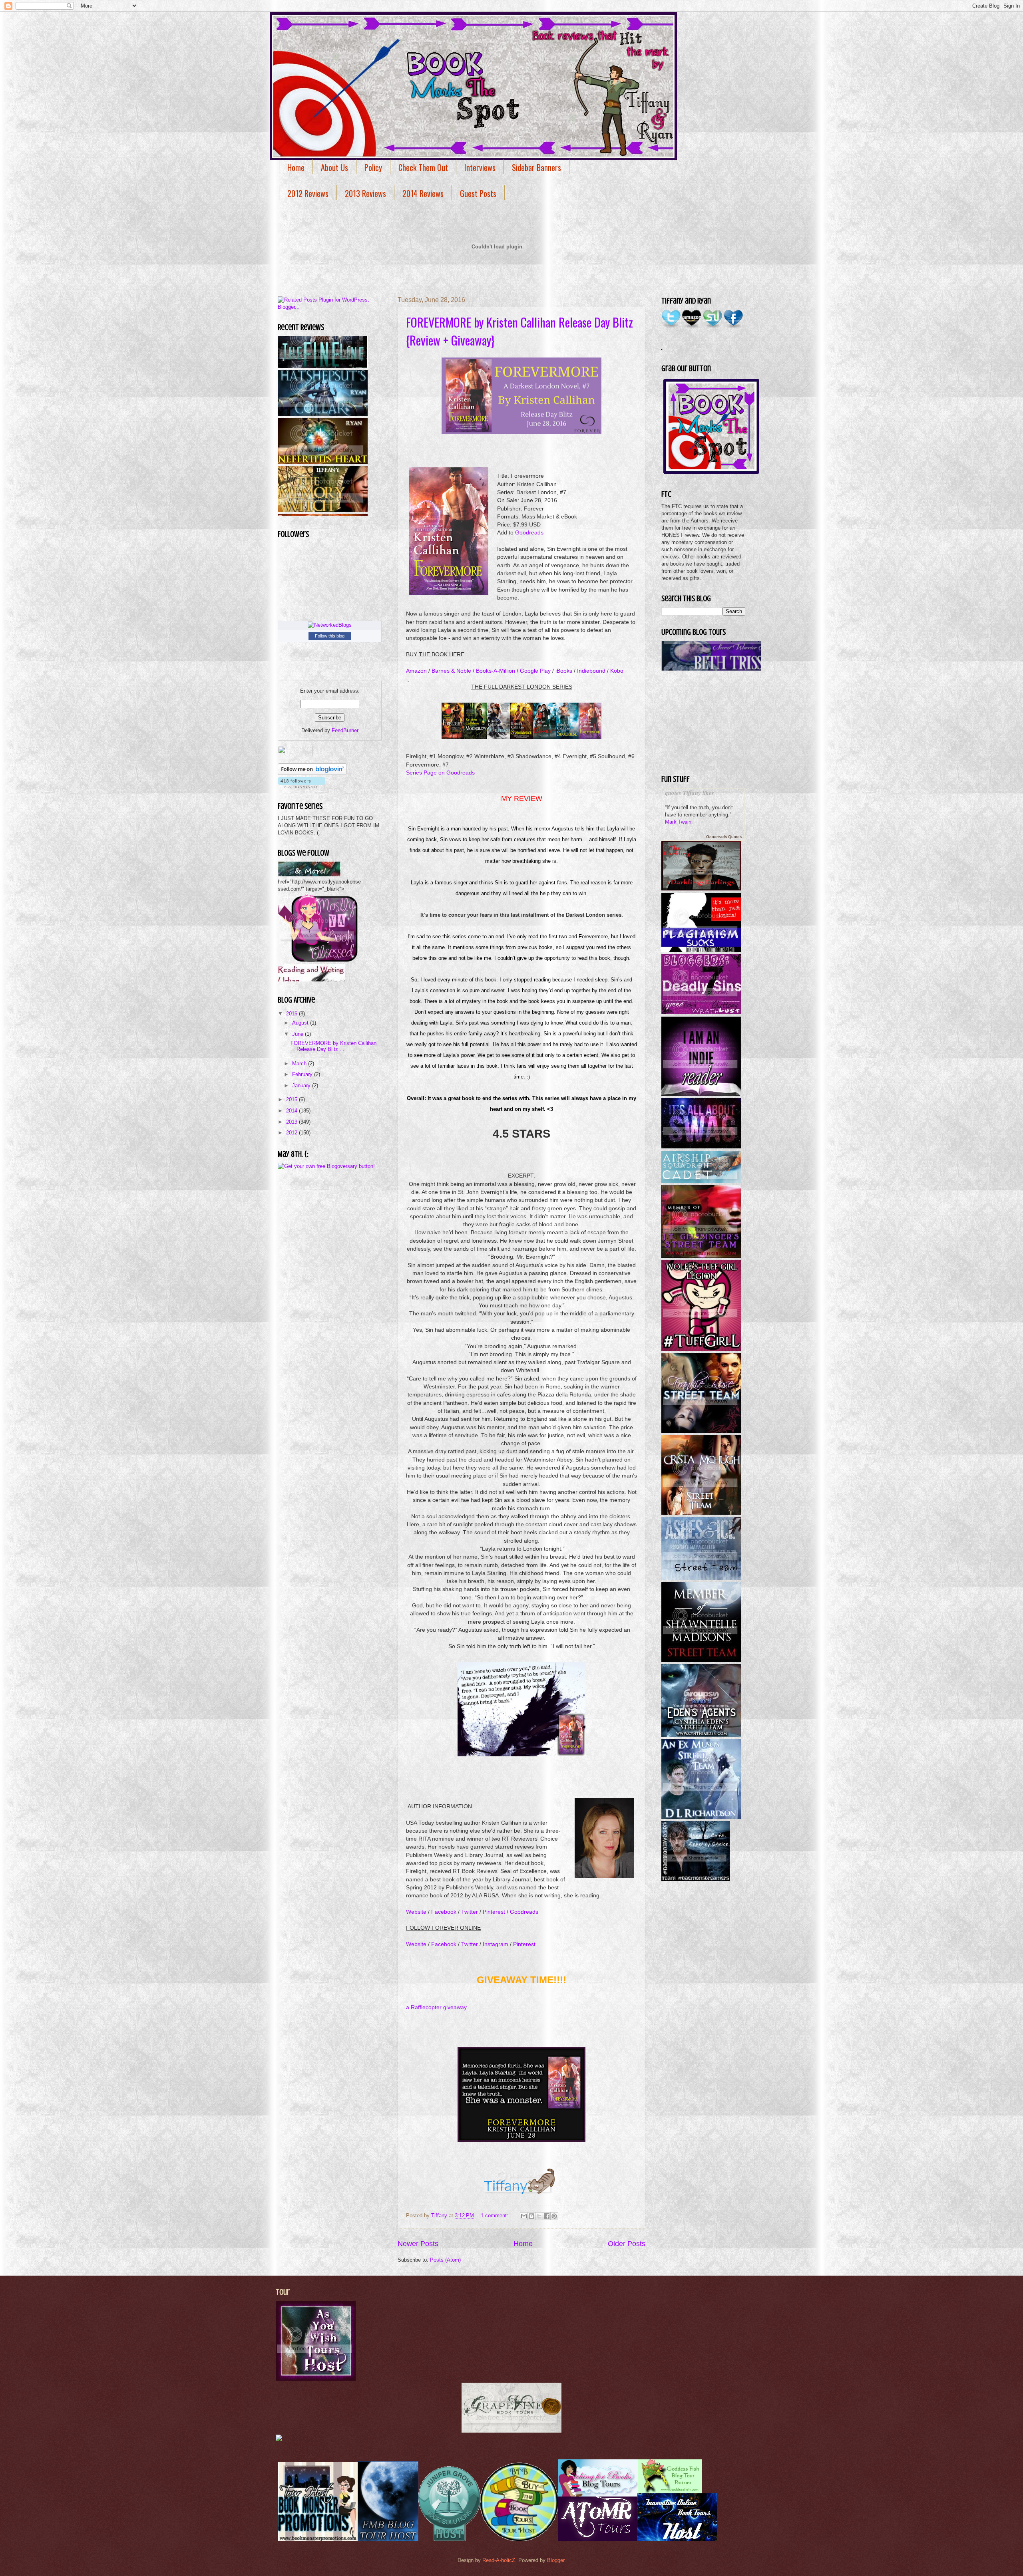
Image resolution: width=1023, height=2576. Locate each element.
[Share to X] (539, 2216)
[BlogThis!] (531, 2216)
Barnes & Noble (451, 671)
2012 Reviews (308, 193)
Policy (373, 167)
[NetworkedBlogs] (330, 625)
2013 (293, 1122)
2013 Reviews (365, 193)
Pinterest (494, 1912)
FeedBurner (345, 730)
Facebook (444, 1912)
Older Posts (627, 2244)
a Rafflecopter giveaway (436, 2007)
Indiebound (591, 671)
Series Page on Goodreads (440, 773)
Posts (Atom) (445, 2260)
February (303, 1074)
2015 (293, 1099)
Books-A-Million (496, 671)
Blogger (556, 2560)
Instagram (496, 1944)
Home (296, 167)
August (301, 1023)
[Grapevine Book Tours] (511, 2431)
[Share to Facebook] (547, 2216)
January (302, 1085)
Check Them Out (423, 167)
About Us (334, 167)
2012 (293, 1133)
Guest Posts (478, 193)
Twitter (470, 1912)
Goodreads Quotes (724, 837)
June (299, 1034)
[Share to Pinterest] (554, 2216)
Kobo (617, 671)
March (300, 1064)
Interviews (480, 167)
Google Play (535, 671)
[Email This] (524, 2216)
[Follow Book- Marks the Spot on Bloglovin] (312, 773)
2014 (293, 1111)
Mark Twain (678, 822)
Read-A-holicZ (499, 2560)
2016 (293, 1014)
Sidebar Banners (536, 167)
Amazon (416, 671)
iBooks (564, 671)
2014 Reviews (423, 193)
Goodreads (529, 533)
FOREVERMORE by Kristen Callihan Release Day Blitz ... (333, 1046)
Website (416, 1912)
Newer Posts (418, 2244)
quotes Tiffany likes (690, 793)
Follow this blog (330, 636)
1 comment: (495, 2216)
